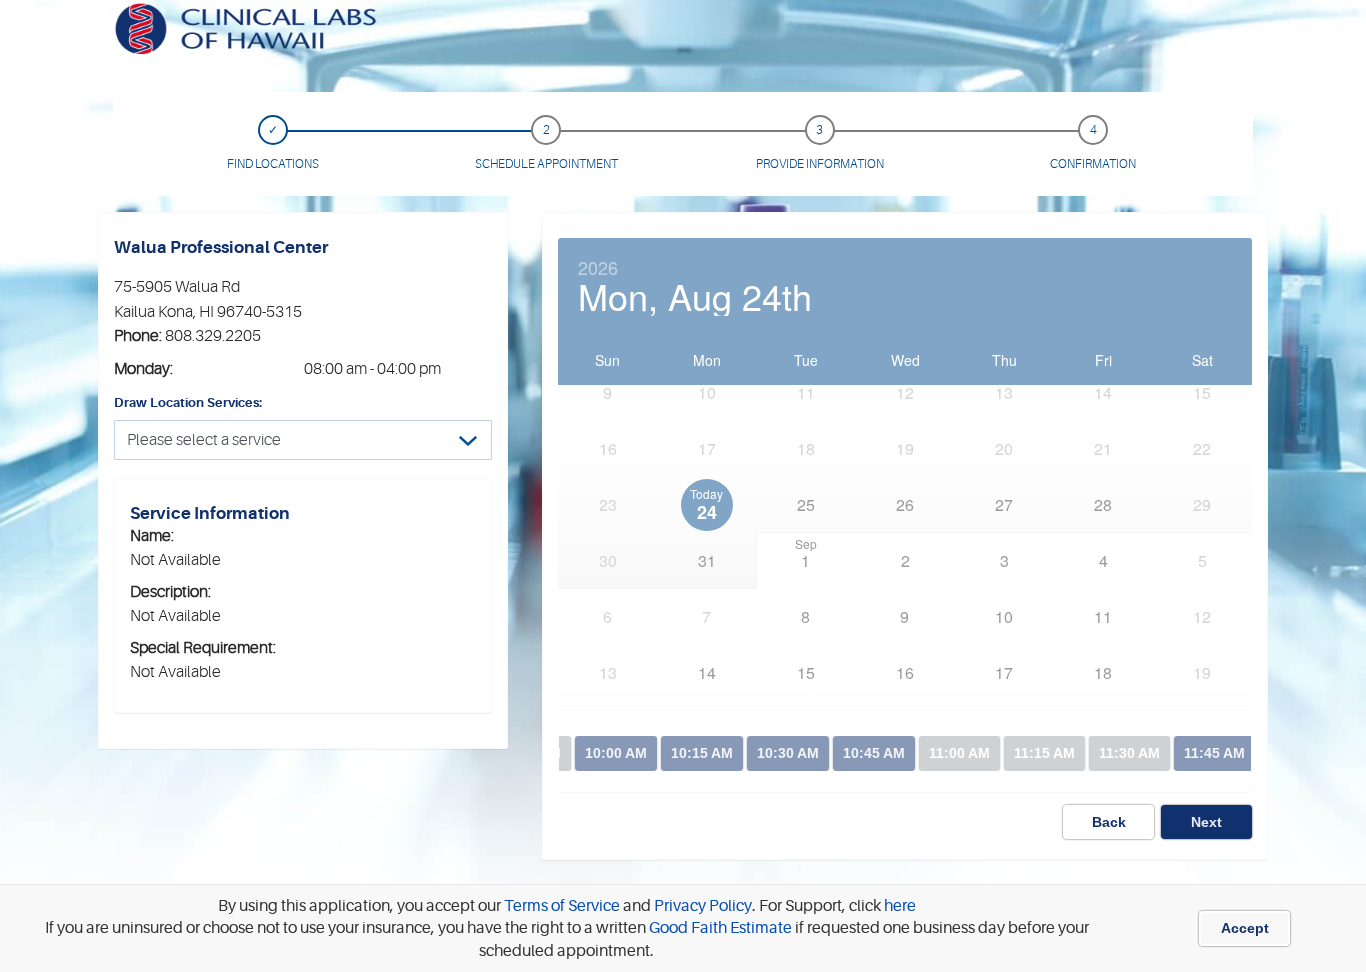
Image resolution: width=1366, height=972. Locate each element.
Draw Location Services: (188, 402)
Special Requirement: (203, 648)
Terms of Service (560, 906)
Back (1109, 822)
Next (1206, 822)
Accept (1245, 928)
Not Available (175, 560)
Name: (152, 536)
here (900, 906)
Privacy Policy (701, 906)
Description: (170, 592)
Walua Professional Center (221, 247)
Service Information (210, 513)
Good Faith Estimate (719, 928)
